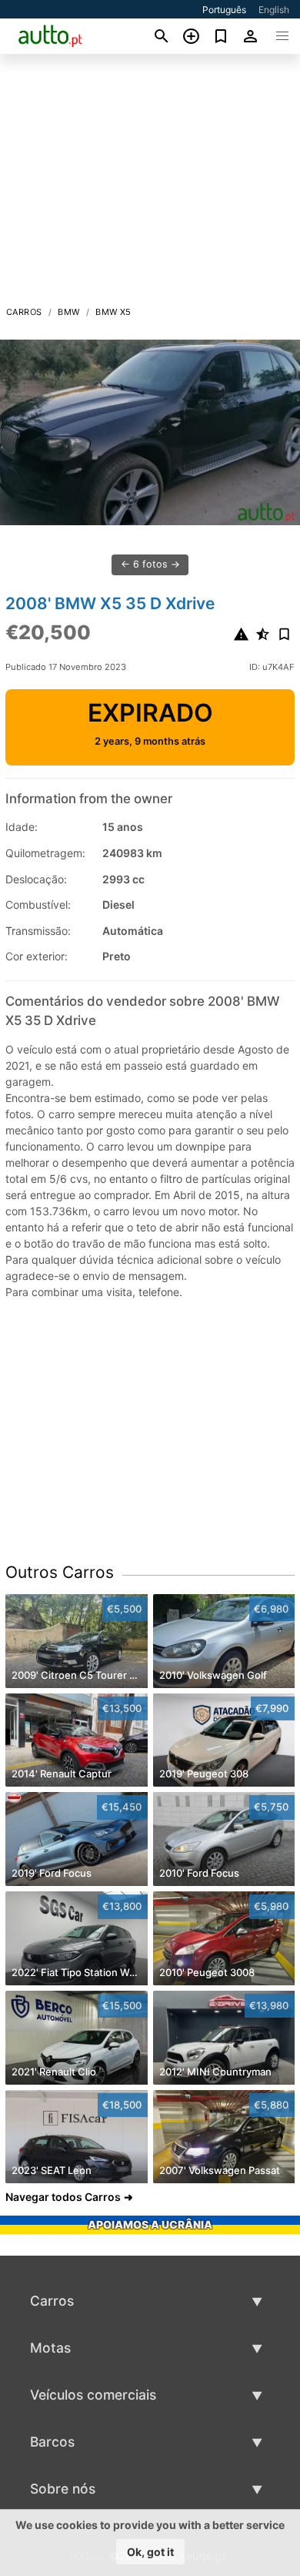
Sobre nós (63, 2489)
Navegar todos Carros (63, 2197)
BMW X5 (113, 312)
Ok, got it (150, 2552)
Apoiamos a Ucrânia (150, 2224)
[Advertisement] (150, 184)
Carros (24, 312)
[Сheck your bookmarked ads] (221, 36)
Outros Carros (60, 1572)
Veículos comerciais (93, 2395)
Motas (50, 2348)
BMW (68, 312)
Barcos (52, 2442)
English (274, 10)
